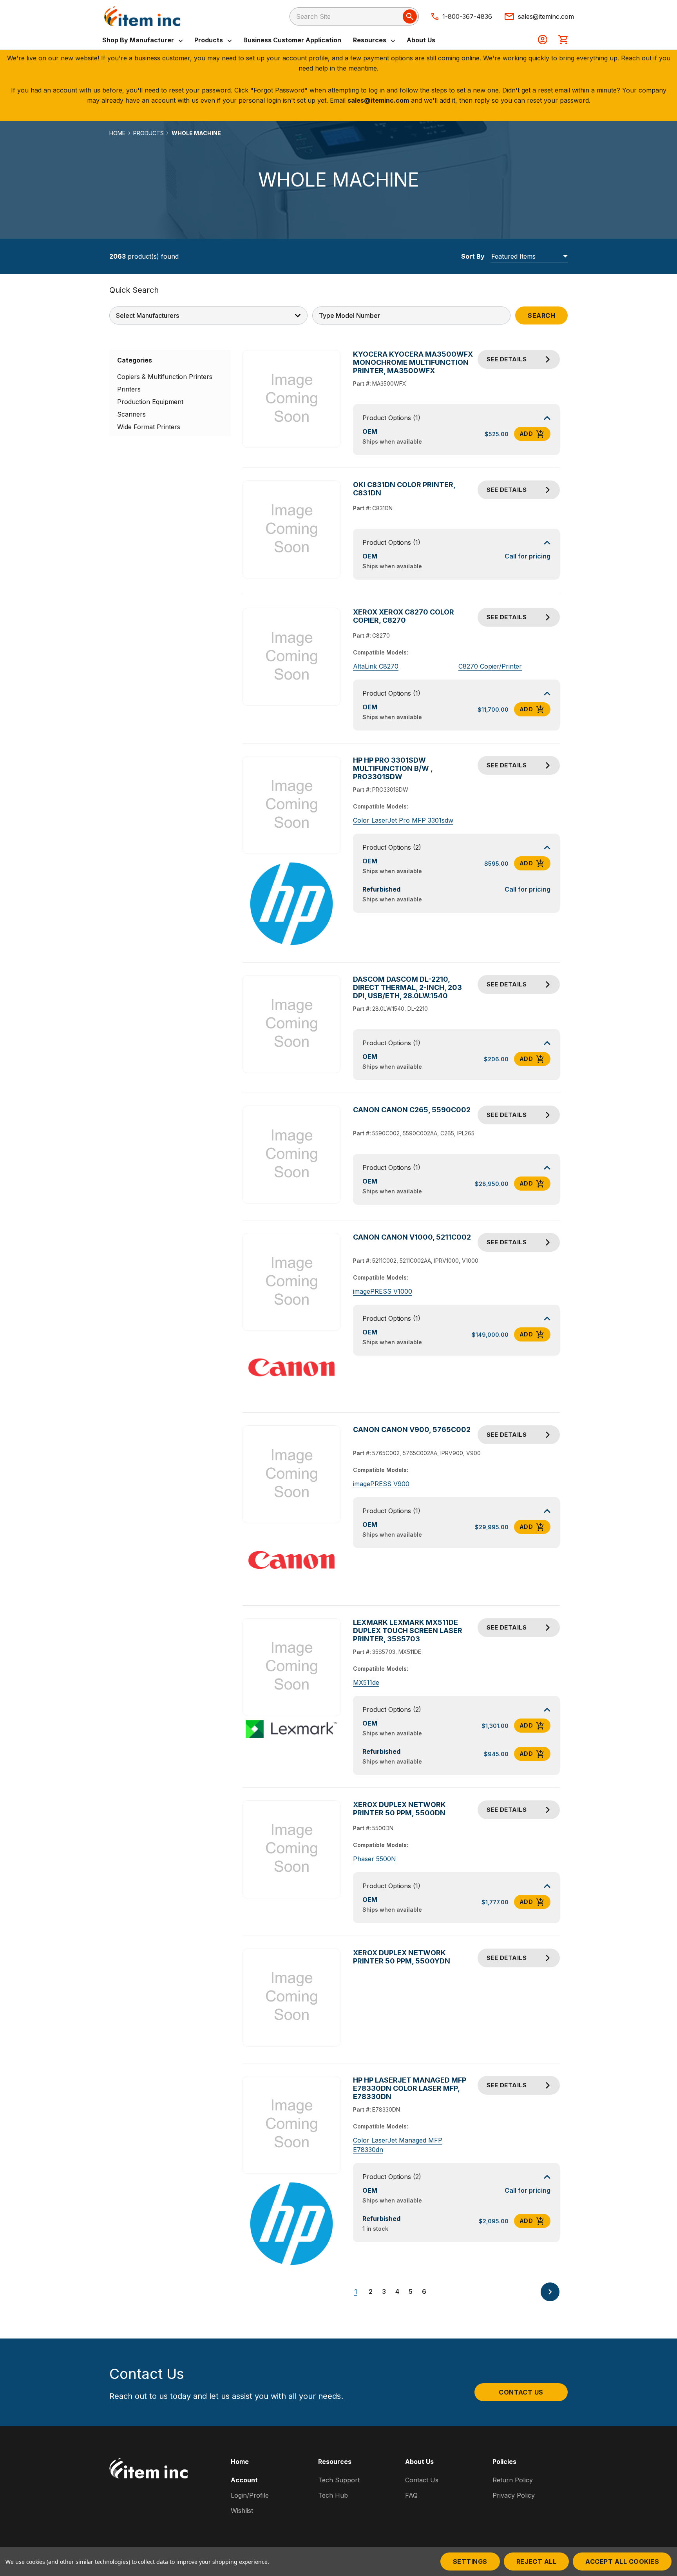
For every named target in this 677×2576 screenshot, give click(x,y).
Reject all (537, 2561)
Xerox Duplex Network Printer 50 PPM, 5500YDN (402, 1957)
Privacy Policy (514, 2495)
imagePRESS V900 (381, 1484)
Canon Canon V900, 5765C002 (412, 1429)
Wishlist (242, 2511)
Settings (470, 2561)
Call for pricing (528, 556)
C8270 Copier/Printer (490, 666)
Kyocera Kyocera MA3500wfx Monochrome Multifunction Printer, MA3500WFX (413, 362)
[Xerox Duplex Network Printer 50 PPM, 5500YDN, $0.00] (292, 1997)
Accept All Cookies (622, 2561)
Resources (370, 40)
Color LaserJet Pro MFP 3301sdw (403, 820)
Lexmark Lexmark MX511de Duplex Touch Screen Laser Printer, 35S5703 (408, 1631)
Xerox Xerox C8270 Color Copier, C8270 (404, 616)
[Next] (550, 2292)
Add (526, 434)
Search (541, 315)
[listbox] (529, 256)
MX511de (366, 1682)
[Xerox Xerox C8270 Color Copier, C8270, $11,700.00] (292, 657)
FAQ (411, 2495)
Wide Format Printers (149, 427)
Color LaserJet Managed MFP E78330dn (398, 2145)
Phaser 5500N (375, 1859)
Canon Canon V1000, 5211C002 (412, 1237)
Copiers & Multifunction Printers (165, 377)
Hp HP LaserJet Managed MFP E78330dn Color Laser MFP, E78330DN (410, 2088)
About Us (421, 40)
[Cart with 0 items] (563, 40)
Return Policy (513, 2480)
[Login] (543, 40)
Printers (129, 389)
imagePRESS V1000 (383, 1291)
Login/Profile (250, 2495)
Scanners (131, 414)
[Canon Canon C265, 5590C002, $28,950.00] (292, 1155)
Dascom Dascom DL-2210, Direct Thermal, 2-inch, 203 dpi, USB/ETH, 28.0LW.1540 (407, 987)
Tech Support (339, 2480)
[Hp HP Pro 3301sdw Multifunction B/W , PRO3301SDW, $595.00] (292, 805)
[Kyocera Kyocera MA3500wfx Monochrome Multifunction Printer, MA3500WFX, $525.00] (292, 399)
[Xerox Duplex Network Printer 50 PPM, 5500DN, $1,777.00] (292, 1849)
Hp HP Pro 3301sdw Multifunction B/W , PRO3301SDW (393, 768)
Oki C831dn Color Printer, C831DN (404, 489)
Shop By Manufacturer (139, 40)
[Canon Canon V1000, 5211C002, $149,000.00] (292, 1282)
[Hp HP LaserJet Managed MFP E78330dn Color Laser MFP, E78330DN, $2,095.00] (292, 2125)
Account (244, 2480)
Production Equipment (150, 402)
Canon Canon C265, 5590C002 (412, 1110)
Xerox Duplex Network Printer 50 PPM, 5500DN (399, 1809)
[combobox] (354, 16)
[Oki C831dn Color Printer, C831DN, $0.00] (292, 530)
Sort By (473, 256)
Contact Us (521, 2392)
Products (209, 40)
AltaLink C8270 (376, 666)
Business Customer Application (292, 40)
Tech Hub (333, 2495)
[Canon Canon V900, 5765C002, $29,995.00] (292, 1475)
